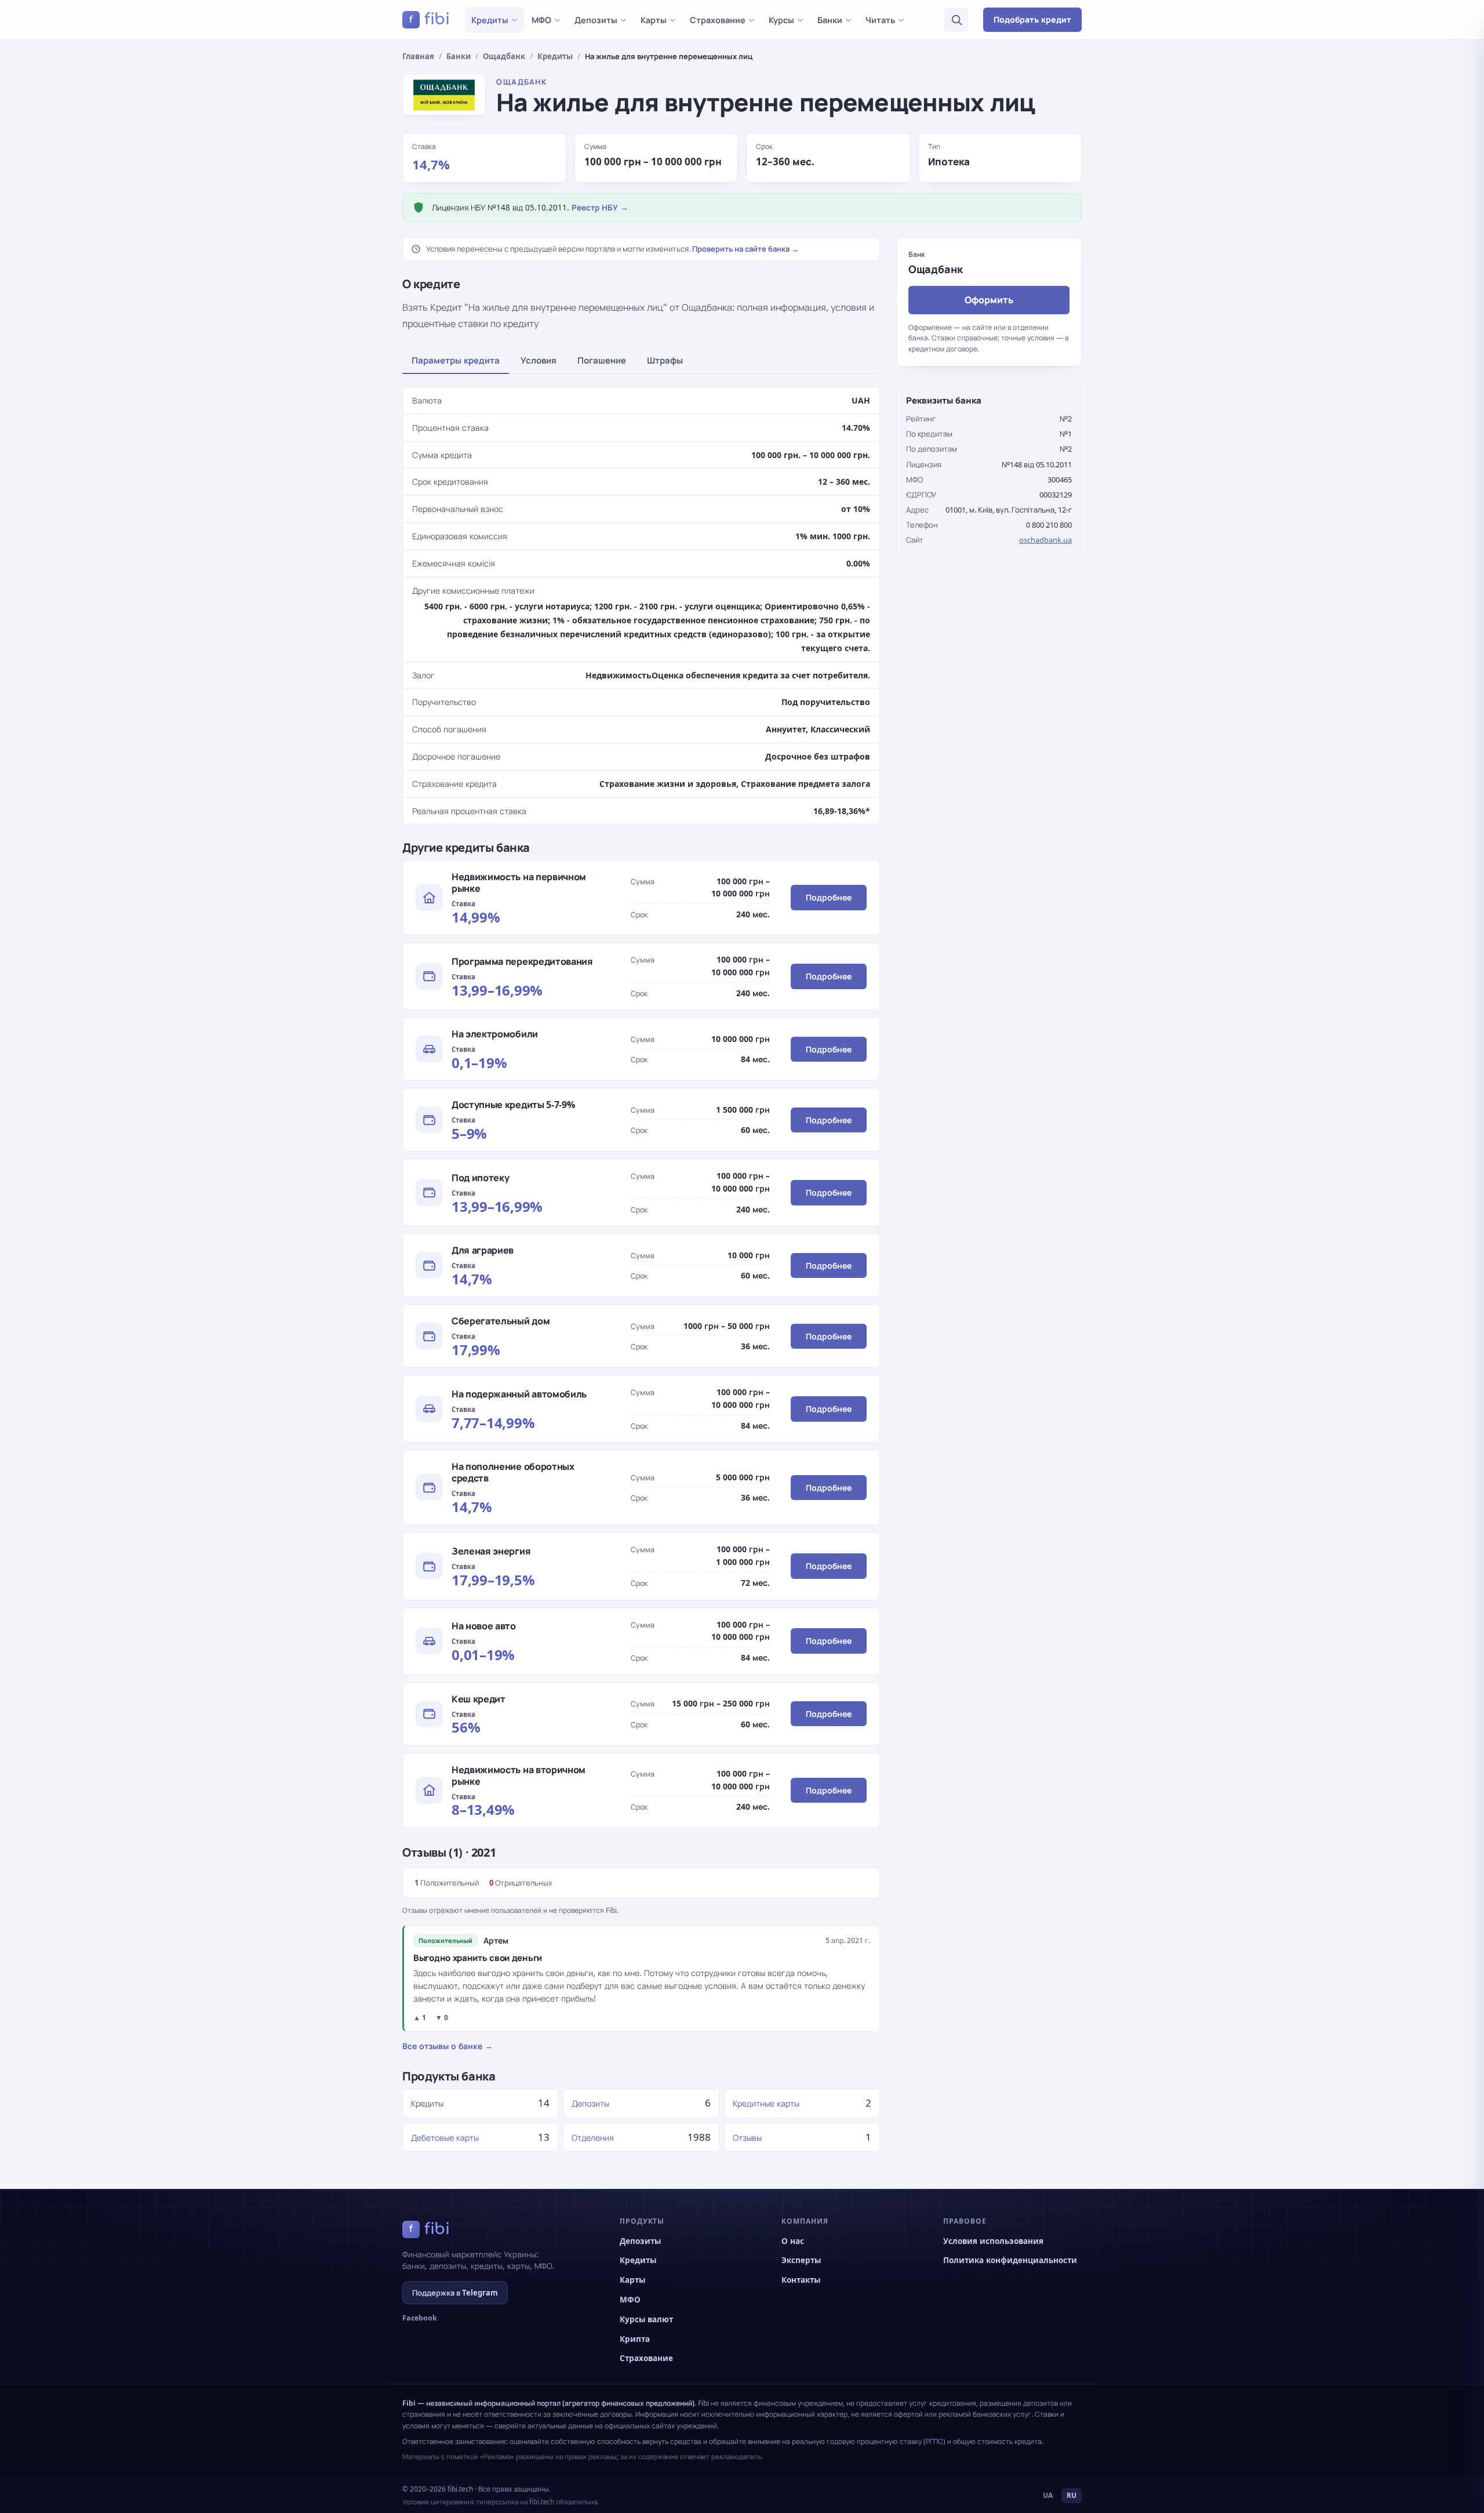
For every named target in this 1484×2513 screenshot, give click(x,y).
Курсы (781, 20)
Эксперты (801, 2260)
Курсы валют (646, 2319)
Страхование (718, 20)
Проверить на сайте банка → (745, 249)
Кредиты (490, 20)
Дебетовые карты (445, 2138)
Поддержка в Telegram (455, 2293)
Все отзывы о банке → (448, 2046)
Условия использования (993, 2241)
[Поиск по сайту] (956, 20)
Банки (830, 20)
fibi (430, 19)
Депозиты (596, 20)
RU (1072, 2495)
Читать (880, 20)
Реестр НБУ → (600, 208)
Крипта (635, 2339)
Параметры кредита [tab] (456, 360)
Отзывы (747, 2138)
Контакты (801, 2280)
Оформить (989, 299)
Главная (418, 56)
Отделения (593, 2138)
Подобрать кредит (1032, 19)
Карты (654, 20)
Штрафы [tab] (665, 360)
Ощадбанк (504, 56)
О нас (793, 2241)
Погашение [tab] (602, 360)
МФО (541, 20)
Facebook (420, 2318)
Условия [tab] (539, 360)
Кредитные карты (766, 2103)
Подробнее (829, 897)
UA (1048, 2495)
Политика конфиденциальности (1010, 2260)
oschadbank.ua (1045, 540)
